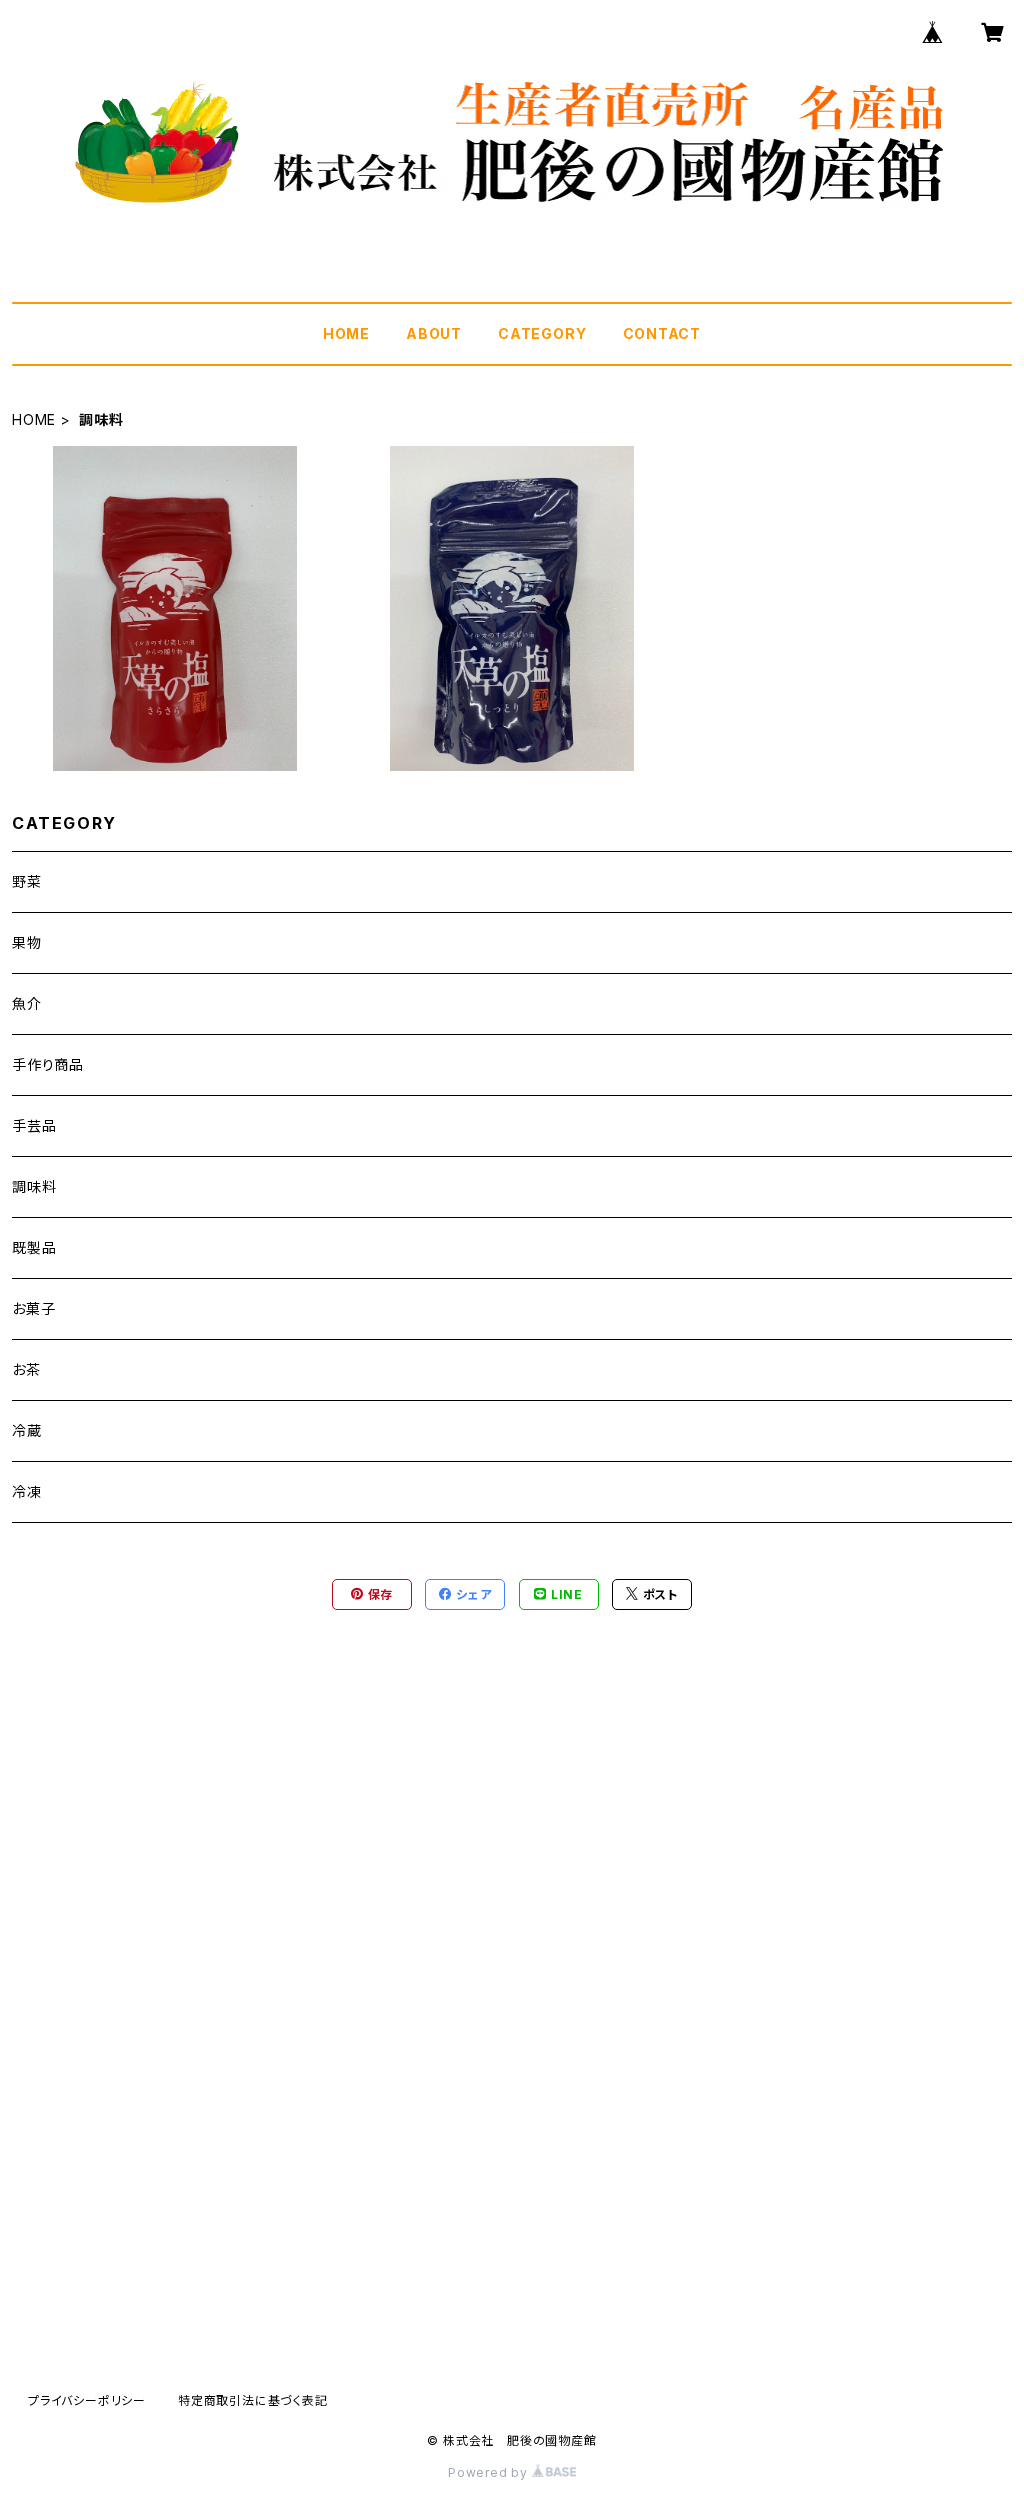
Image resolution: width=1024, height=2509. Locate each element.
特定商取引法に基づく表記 (253, 2400)
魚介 (27, 1003)
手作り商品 (48, 1064)
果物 (27, 942)
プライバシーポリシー (87, 2400)
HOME (346, 333)
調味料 (34, 1186)
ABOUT (434, 333)
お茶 (26, 1369)
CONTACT (662, 333)
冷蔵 (27, 1430)
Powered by (490, 2472)
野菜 (27, 881)
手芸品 (34, 1125)
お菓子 (33, 1308)
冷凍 (27, 1491)
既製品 (34, 1247)
